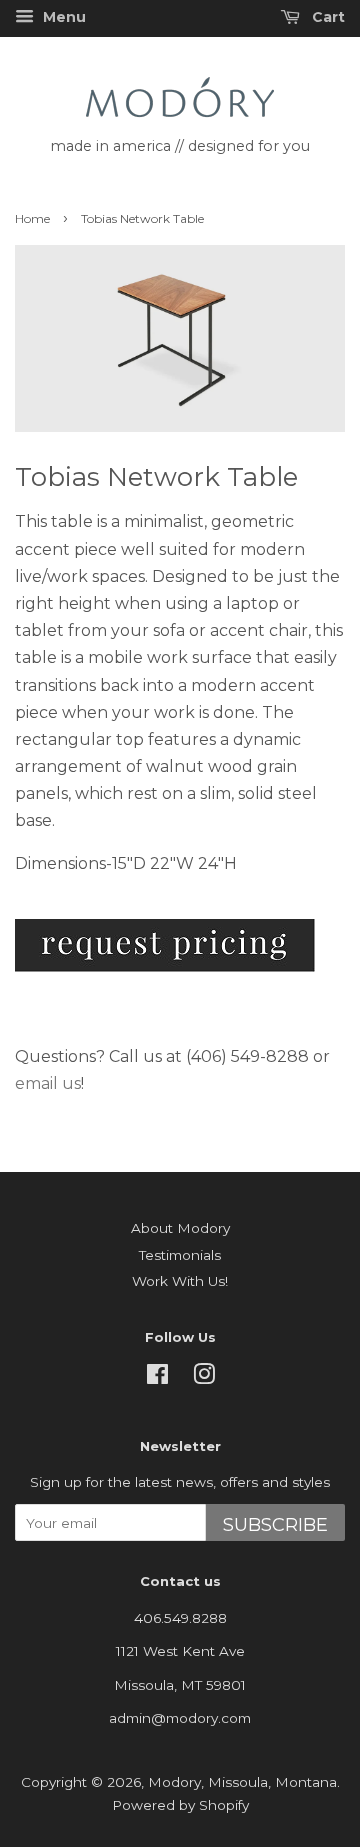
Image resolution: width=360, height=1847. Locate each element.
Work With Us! (180, 1281)
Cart (326, 17)
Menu (62, 17)
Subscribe (275, 1525)
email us (48, 1083)
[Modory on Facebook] (157, 1378)
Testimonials (180, 1255)
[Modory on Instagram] (204, 1378)
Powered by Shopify (180, 1805)
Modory (174, 1782)
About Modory (180, 1228)
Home (32, 218)
